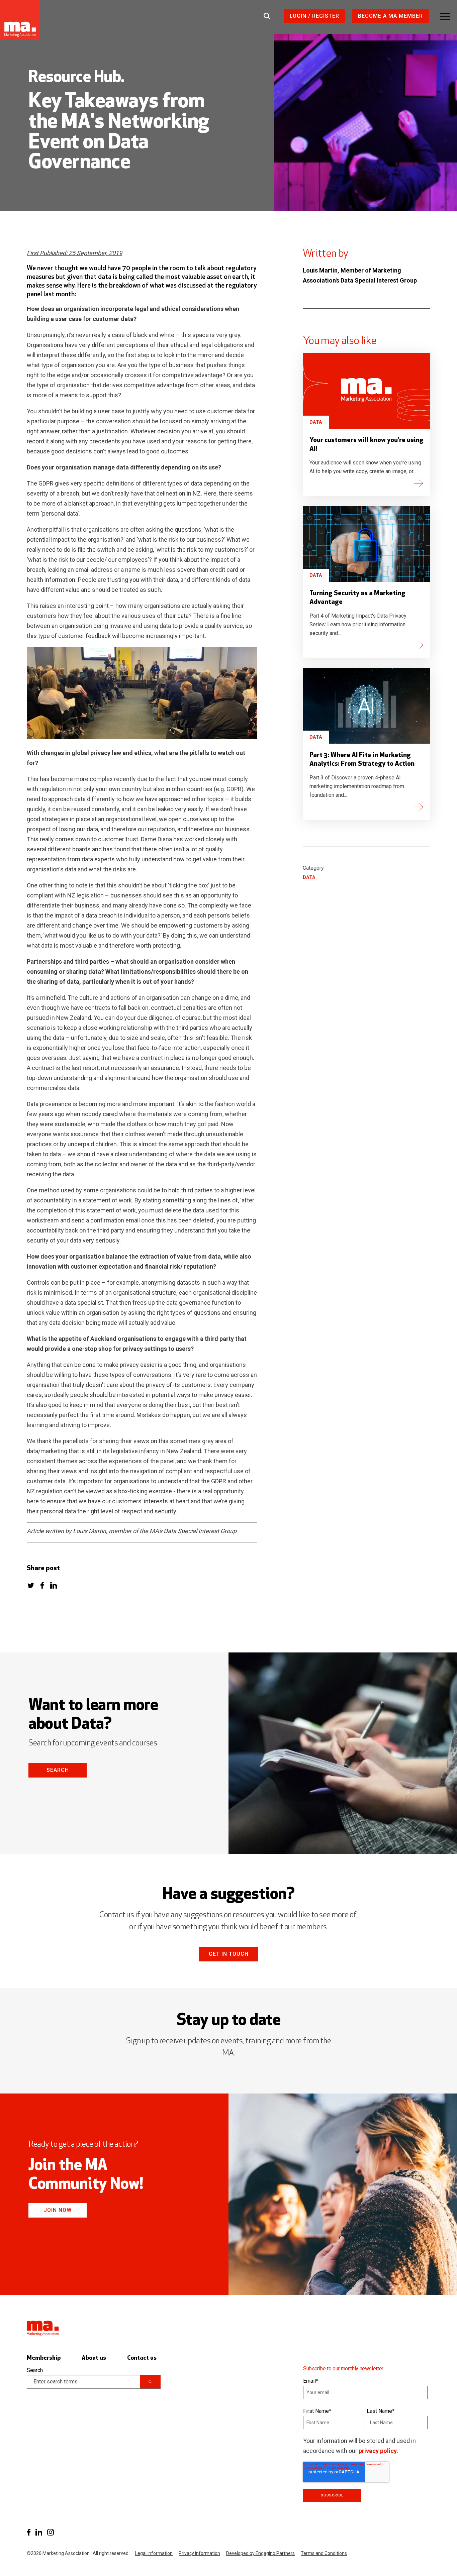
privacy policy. (378, 2451)
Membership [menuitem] (44, 2358)
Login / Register (314, 16)
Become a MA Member (390, 16)
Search (58, 1770)
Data (316, 422)
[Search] (150, 2382)
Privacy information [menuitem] (199, 2553)
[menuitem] (29, 2532)
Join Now (58, 2210)
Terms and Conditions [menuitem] (324, 2553)
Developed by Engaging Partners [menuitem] (260, 2553)
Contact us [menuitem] (142, 2358)
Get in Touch (229, 1954)
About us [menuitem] (94, 2358)
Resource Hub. (76, 78)
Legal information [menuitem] (154, 2553)
